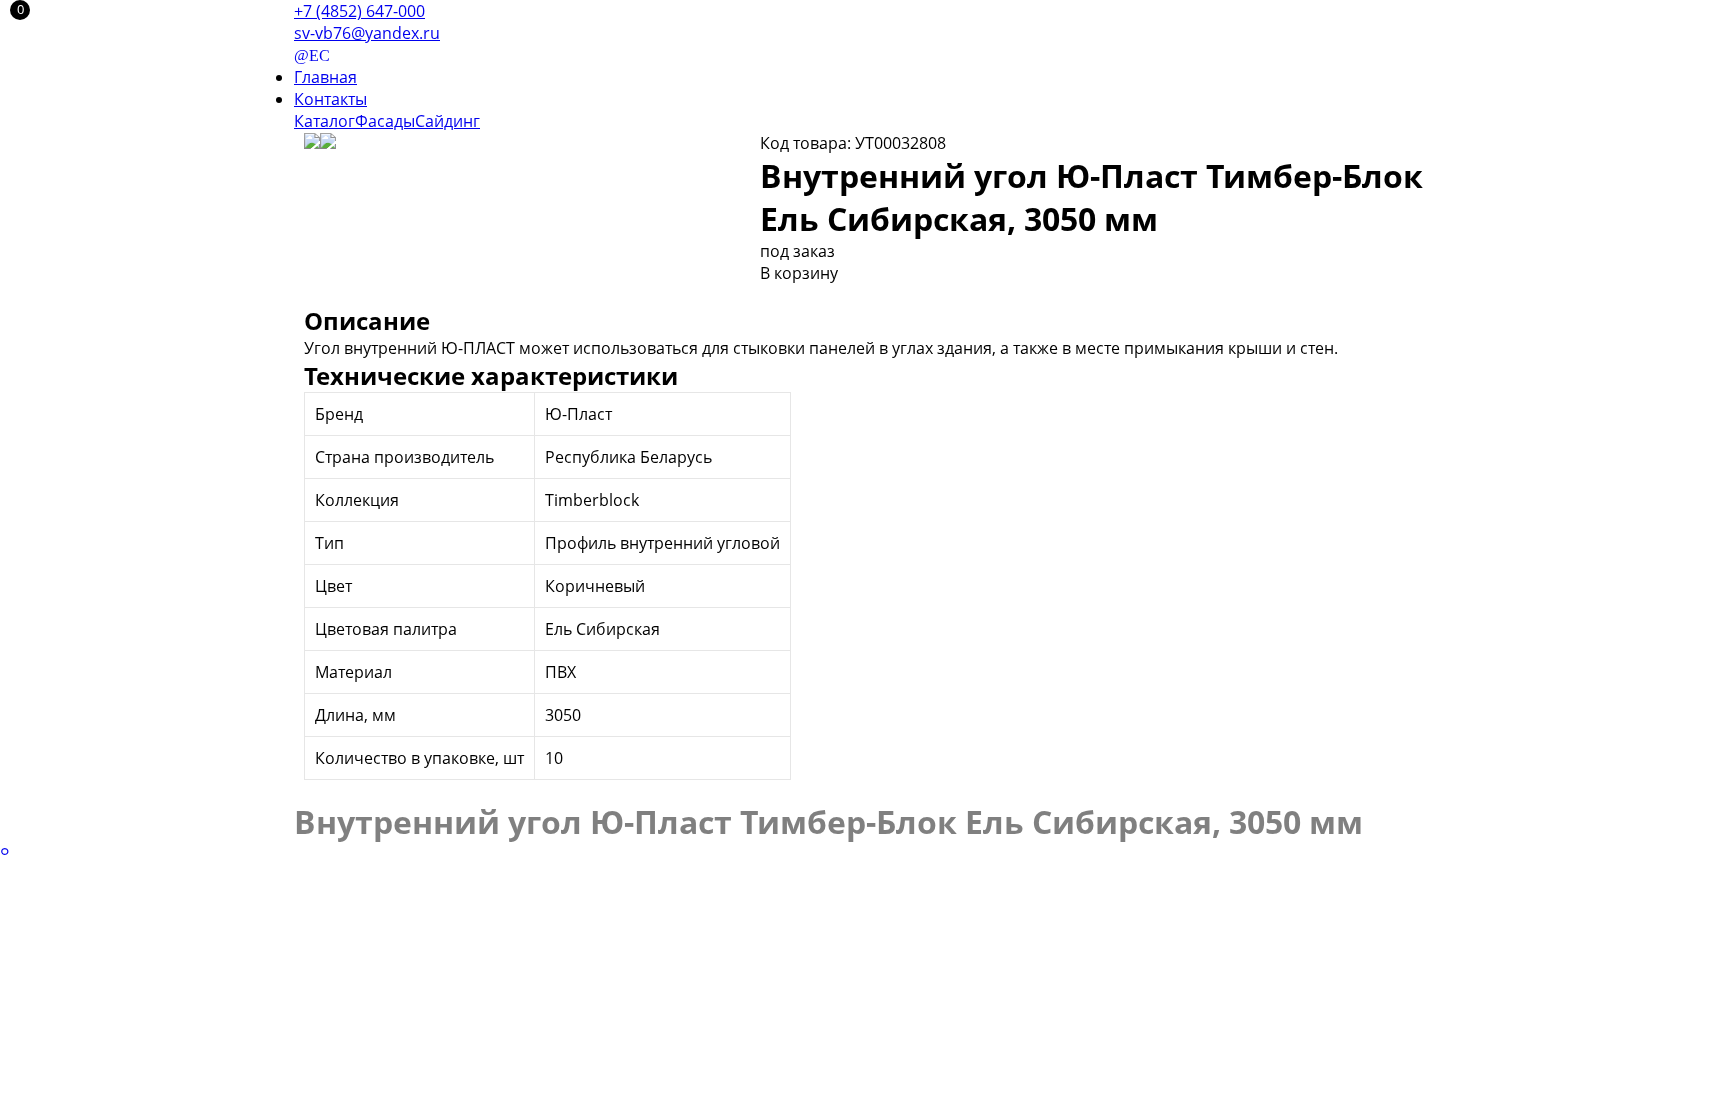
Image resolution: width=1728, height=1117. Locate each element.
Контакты (330, 99)
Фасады (385, 121)
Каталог (324, 121)
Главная (325, 77)
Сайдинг (447, 121)
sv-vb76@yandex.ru (367, 33)
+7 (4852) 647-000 (359, 11)
